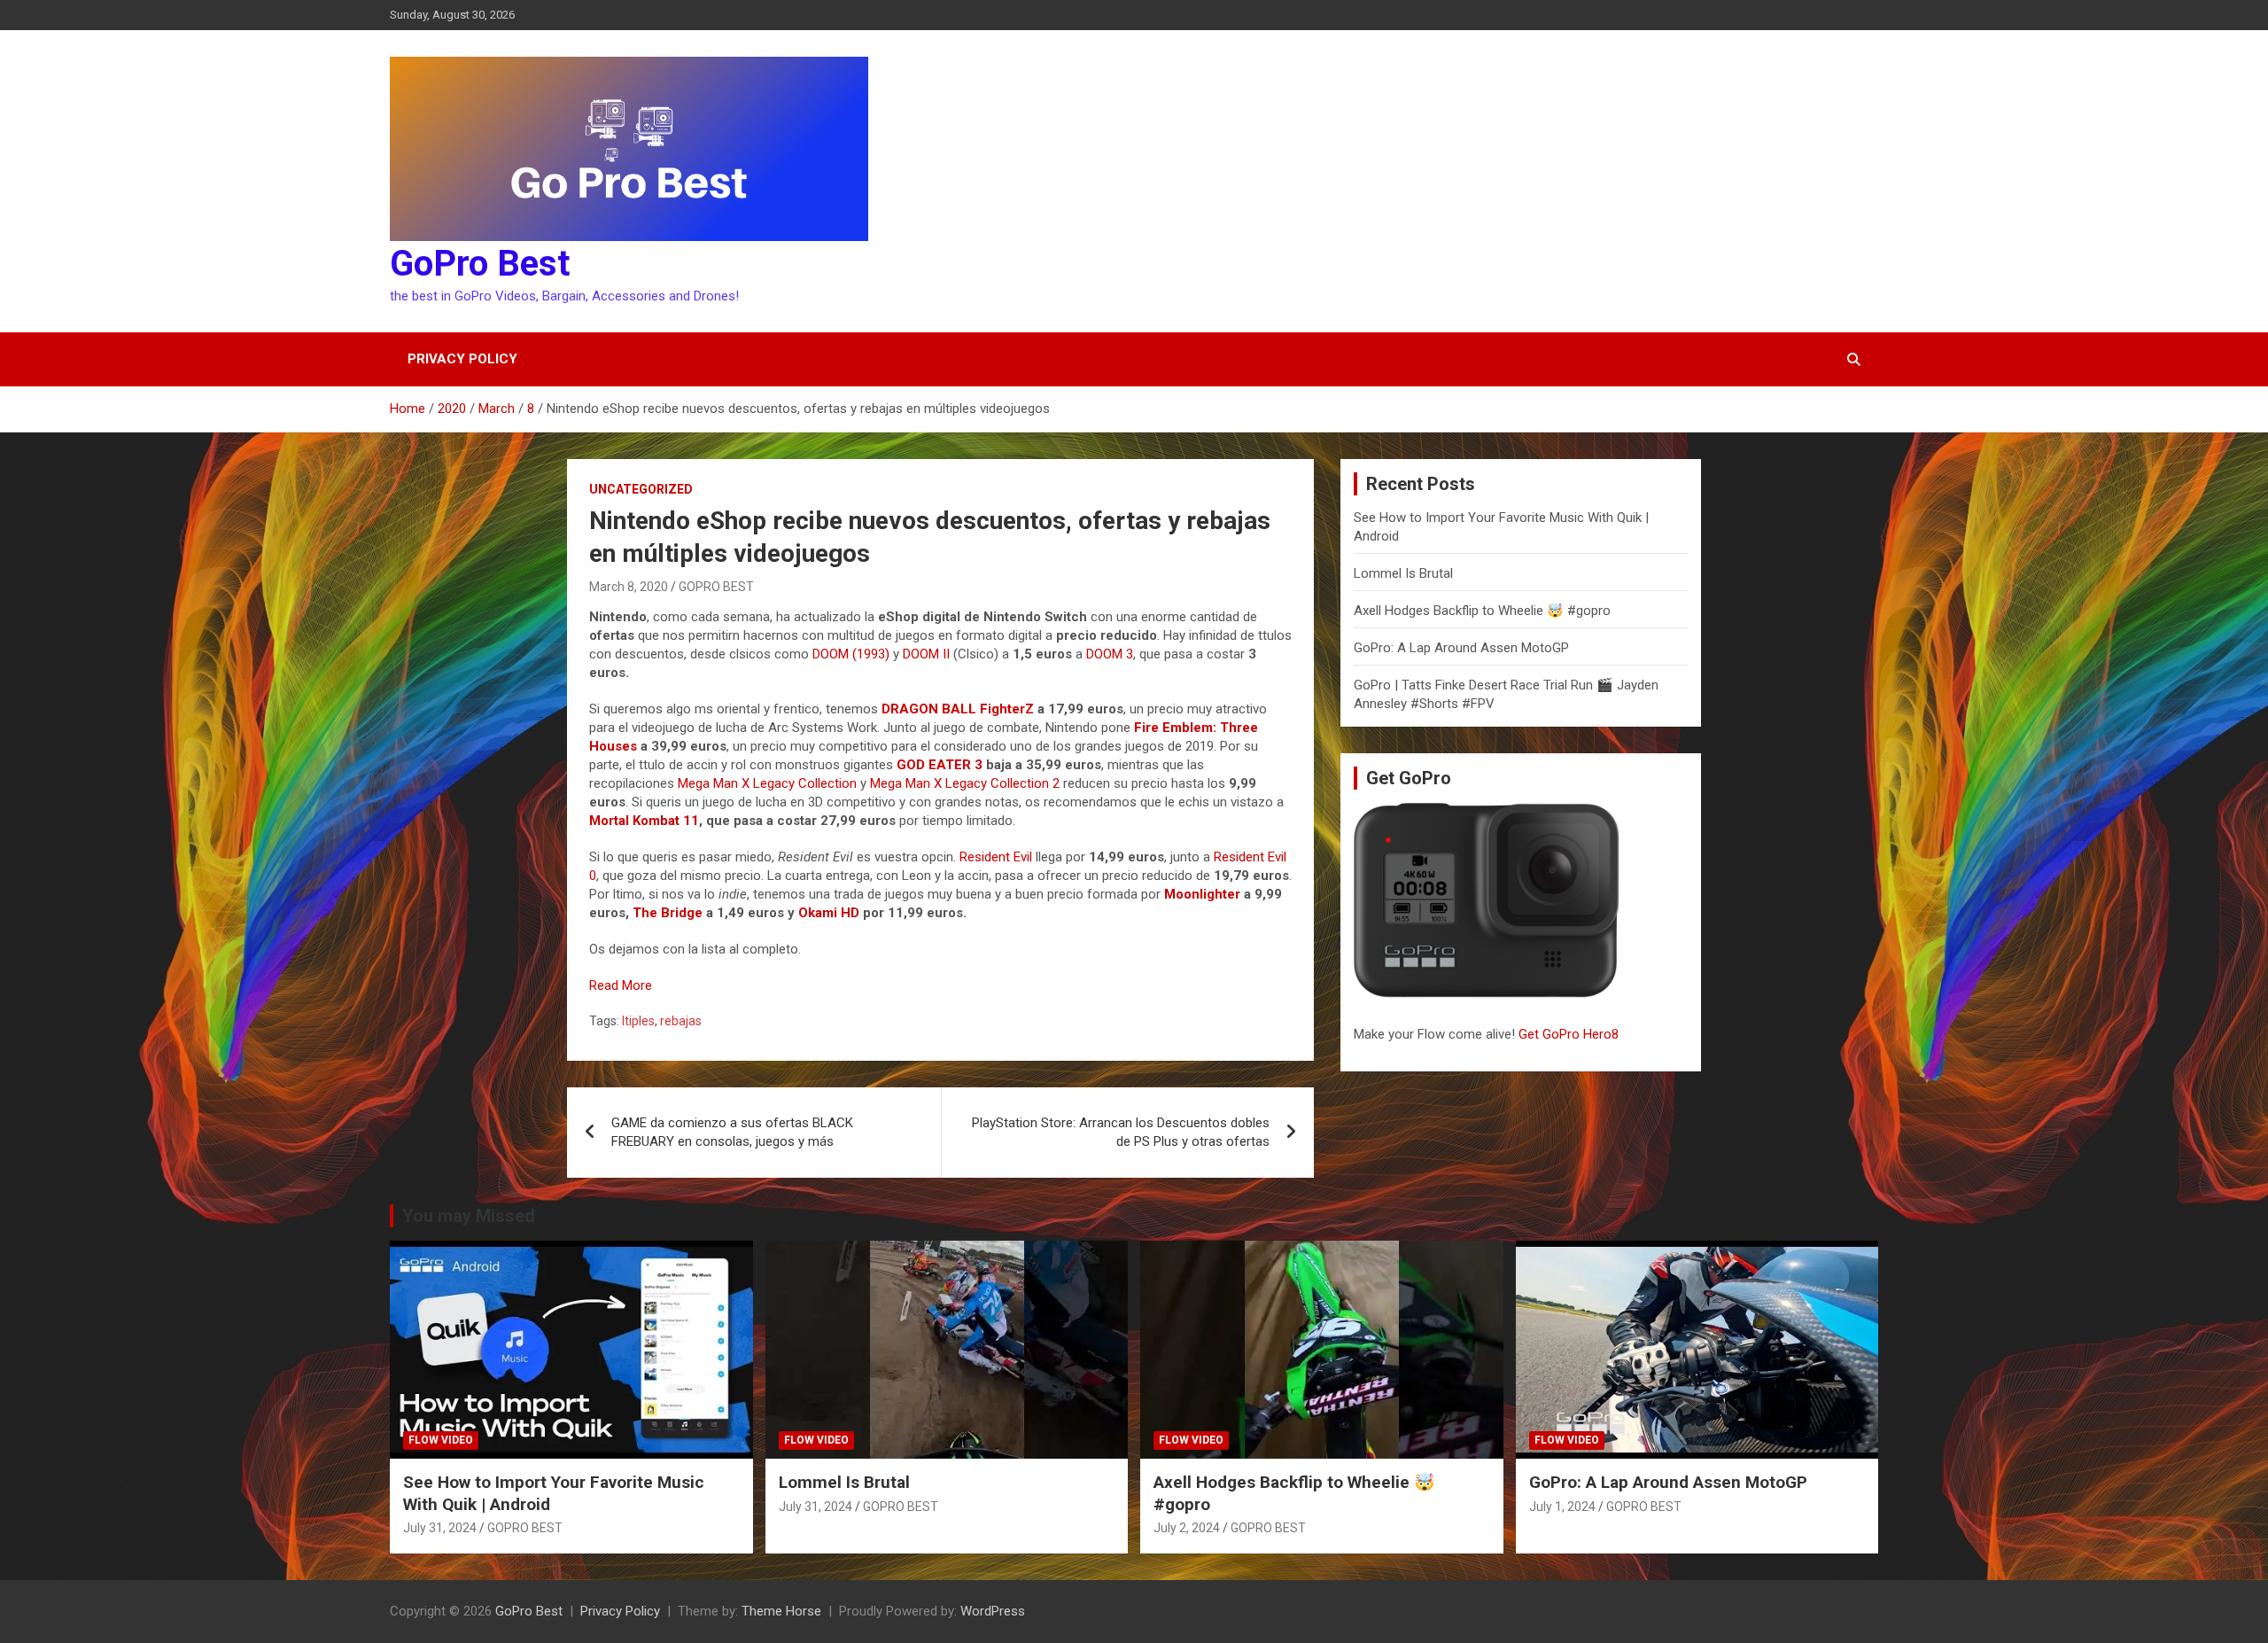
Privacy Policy (462, 359)
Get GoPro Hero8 (1570, 1034)
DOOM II (926, 654)
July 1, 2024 (1562, 1507)
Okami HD (829, 913)
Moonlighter (1202, 894)
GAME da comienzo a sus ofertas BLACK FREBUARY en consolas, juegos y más (732, 1132)
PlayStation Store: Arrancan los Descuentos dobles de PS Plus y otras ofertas (1121, 1132)
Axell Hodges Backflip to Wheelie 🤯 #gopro (1482, 611)
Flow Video (441, 1440)
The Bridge (668, 913)
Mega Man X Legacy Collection (767, 783)
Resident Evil (996, 857)
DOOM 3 (1110, 654)
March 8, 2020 (629, 587)
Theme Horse (781, 1611)
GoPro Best (480, 264)
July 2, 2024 (1187, 1528)
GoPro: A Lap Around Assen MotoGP (1461, 648)
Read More (621, 985)
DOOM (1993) (851, 654)
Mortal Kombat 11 (644, 821)
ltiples (638, 1021)
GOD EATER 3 (940, 765)
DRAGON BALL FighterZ (958, 709)
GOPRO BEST (716, 587)
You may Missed (469, 1216)
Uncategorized (641, 489)
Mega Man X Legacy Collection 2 (965, 783)
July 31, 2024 (440, 1528)
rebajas (681, 1021)
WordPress (993, 1611)
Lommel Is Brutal (1403, 573)
